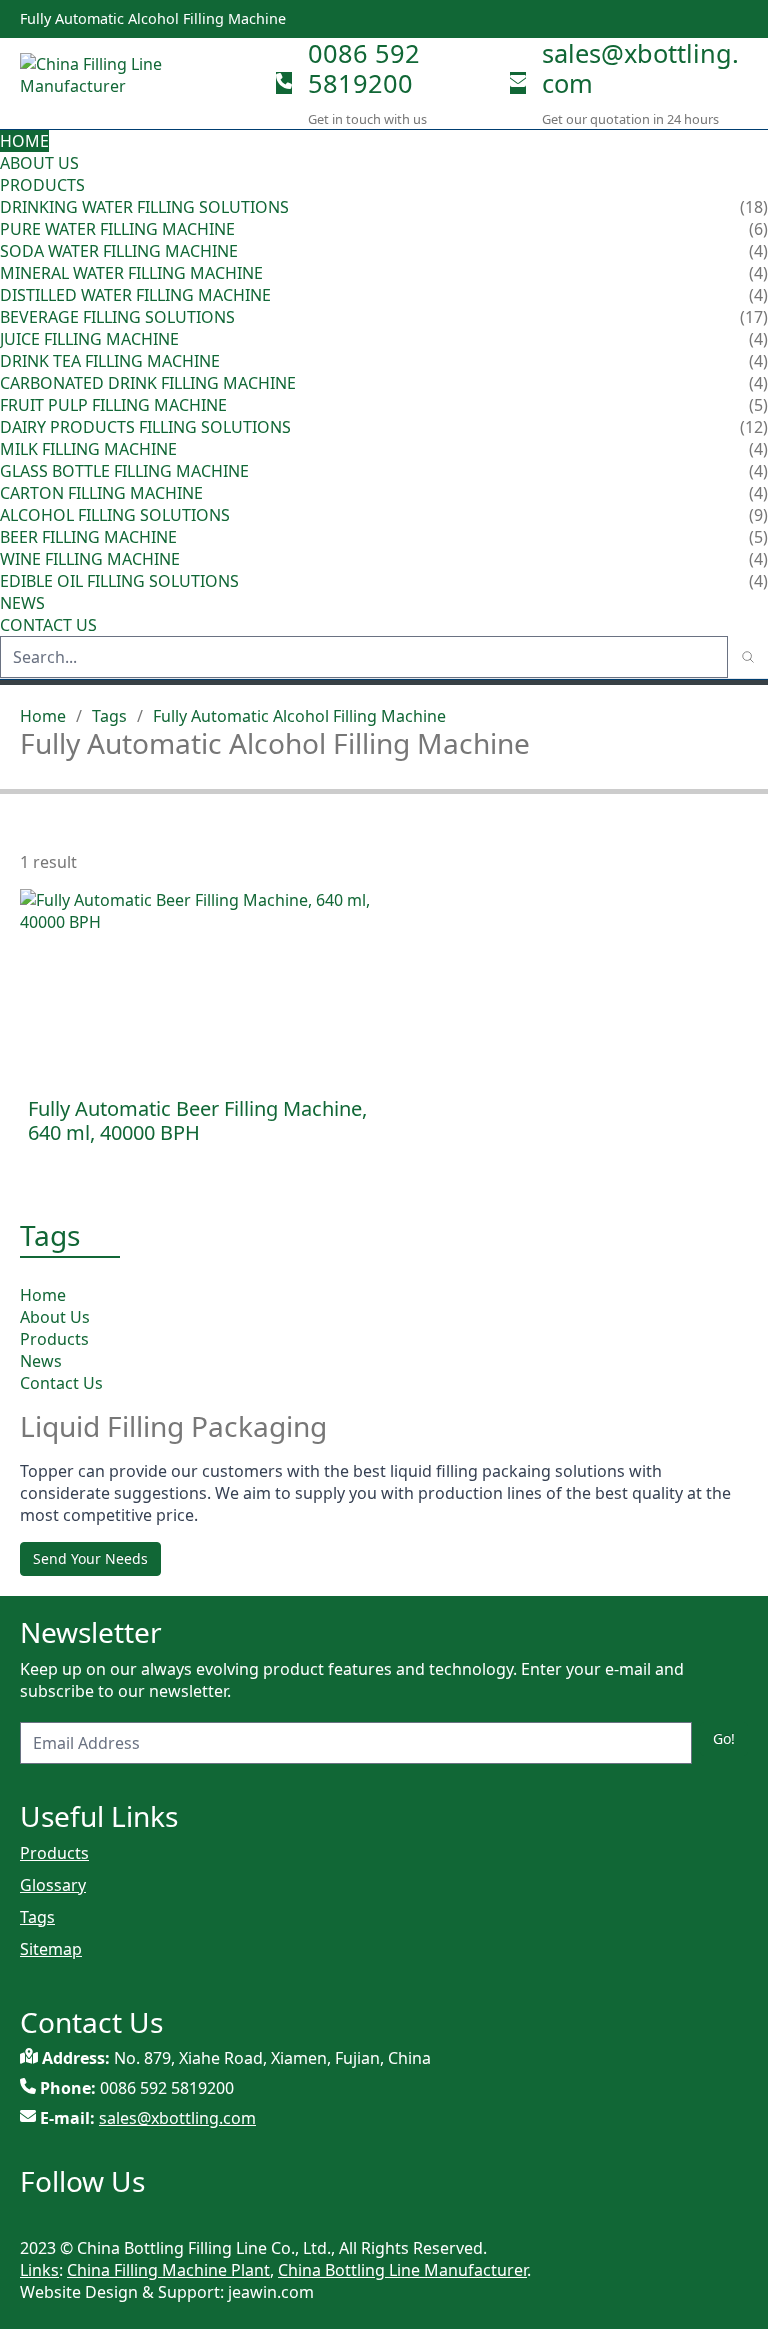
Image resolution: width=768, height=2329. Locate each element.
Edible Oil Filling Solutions (119, 581)
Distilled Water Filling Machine (135, 295)
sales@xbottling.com (640, 68)
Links (39, 2270)
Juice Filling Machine (89, 339)
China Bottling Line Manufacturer (402, 2270)
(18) (754, 207)
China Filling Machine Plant (168, 2270)
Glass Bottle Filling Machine (124, 471)
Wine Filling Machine (90, 559)
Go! (724, 1738)
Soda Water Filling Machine (119, 251)
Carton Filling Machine (101, 493)
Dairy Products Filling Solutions (145, 427)
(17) (754, 317)
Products (42, 185)
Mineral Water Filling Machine (131, 273)
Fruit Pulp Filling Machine (113, 405)
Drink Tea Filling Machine (110, 361)
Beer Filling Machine (88, 537)
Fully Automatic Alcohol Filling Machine (299, 716)
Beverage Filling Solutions (117, 317)
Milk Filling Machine (88, 449)
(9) (758, 515)
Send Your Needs (90, 1558)
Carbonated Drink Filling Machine (148, 383)
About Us (39, 163)
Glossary (53, 1885)
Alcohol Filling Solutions (115, 515)
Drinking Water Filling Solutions (144, 207)
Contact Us (48, 625)
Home (24, 141)
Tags (109, 716)
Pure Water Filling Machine (117, 229)
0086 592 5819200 (364, 68)
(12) (754, 427)
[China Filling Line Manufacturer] (140, 83)
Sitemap (51, 1949)
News (22, 603)
